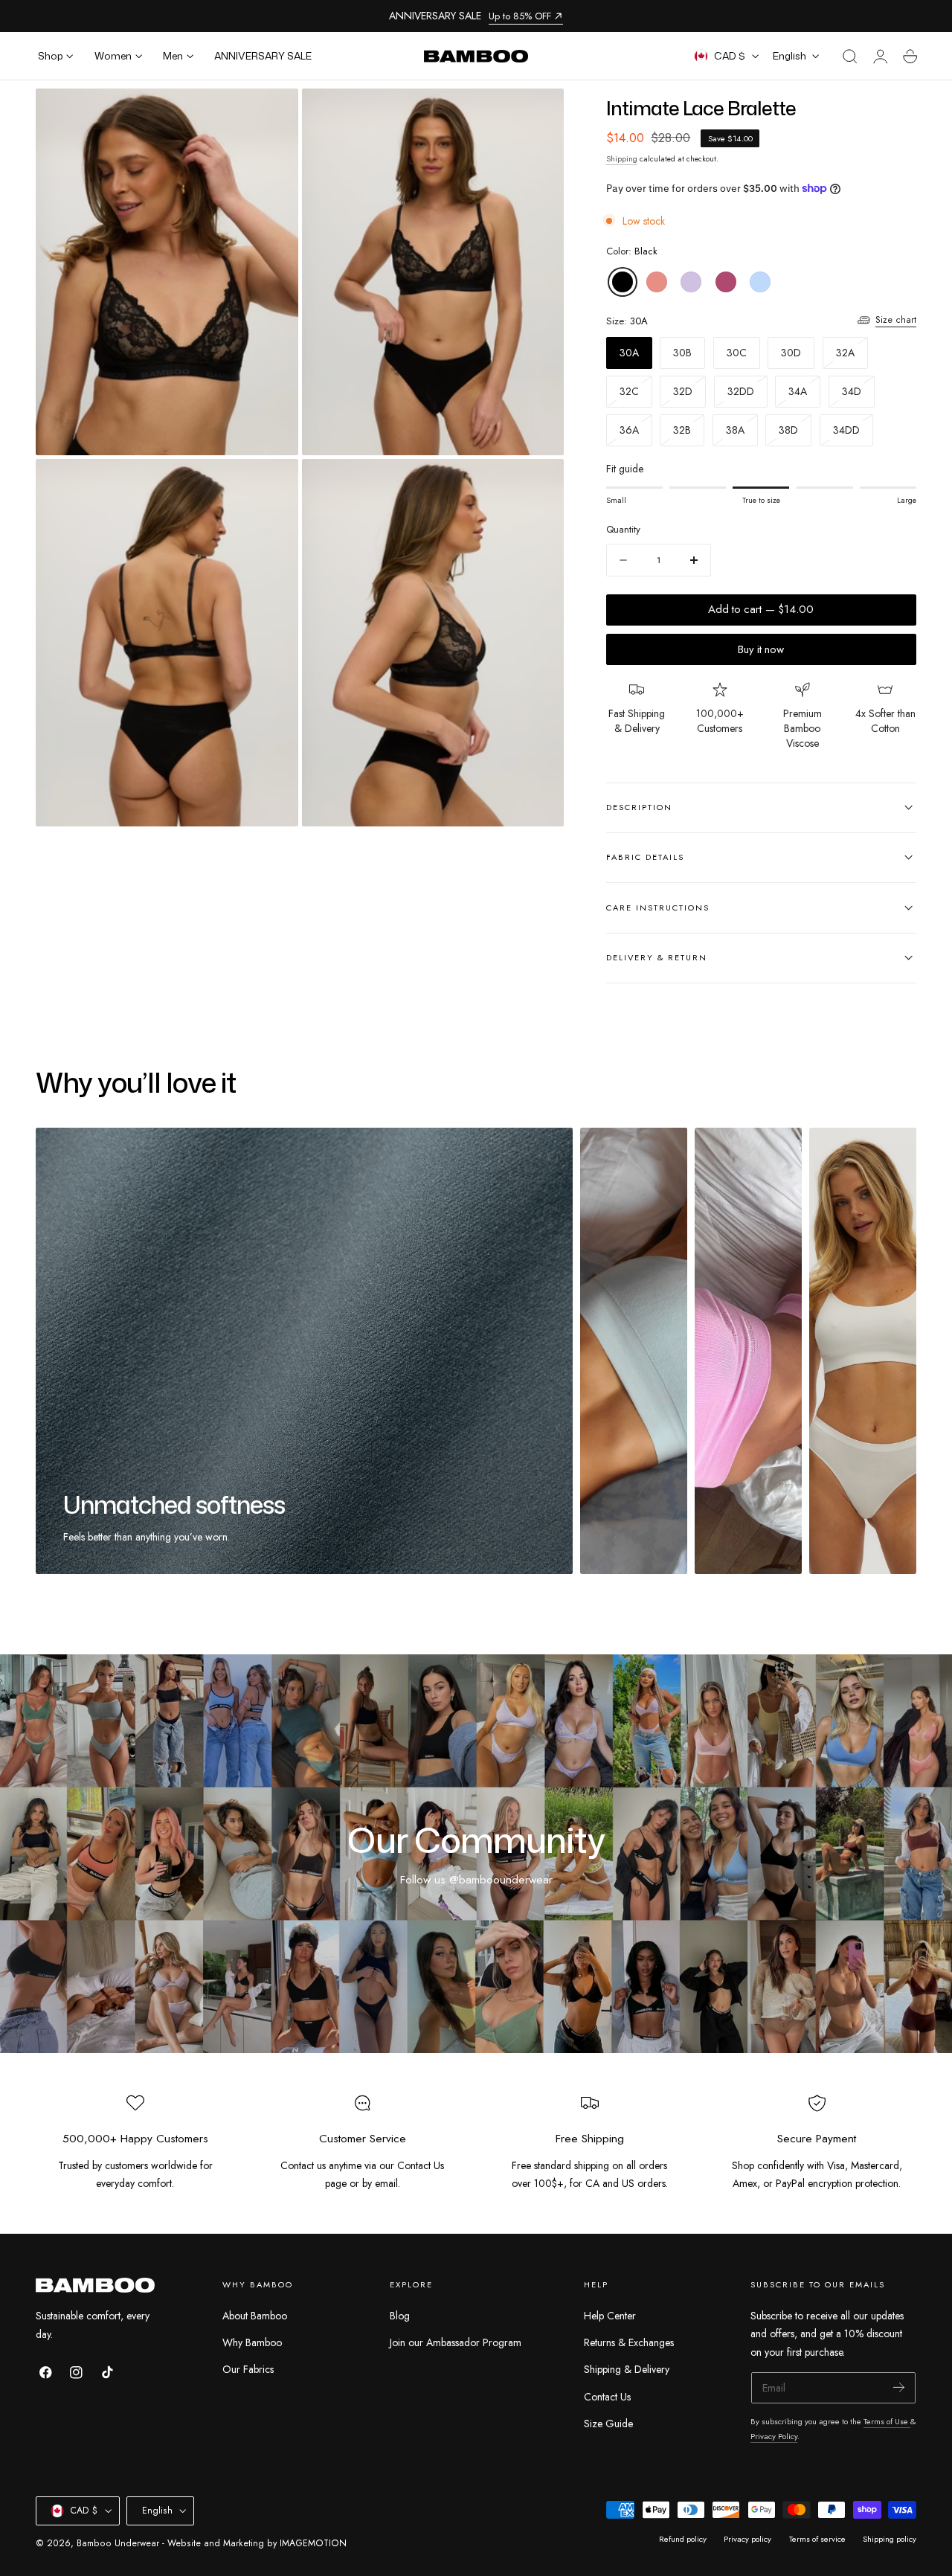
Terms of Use (887, 2421)
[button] (850, 57)
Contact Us (607, 2396)
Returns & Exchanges (629, 2342)
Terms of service (817, 2539)
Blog (400, 2316)
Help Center (610, 2316)
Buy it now (761, 649)
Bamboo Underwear (118, 2543)
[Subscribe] (899, 2387)
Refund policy (683, 2539)
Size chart (896, 320)
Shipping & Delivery (627, 2369)
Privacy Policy (774, 2436)
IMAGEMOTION (313, 2543)
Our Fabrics (248, 2369)
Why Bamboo (252, 2342)
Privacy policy (747, 2539)
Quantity (623, 529)
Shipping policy (890, 2539)
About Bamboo (255, 2316)
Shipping (622, 158)
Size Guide (608, 2424)
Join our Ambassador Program (456, 2342)
